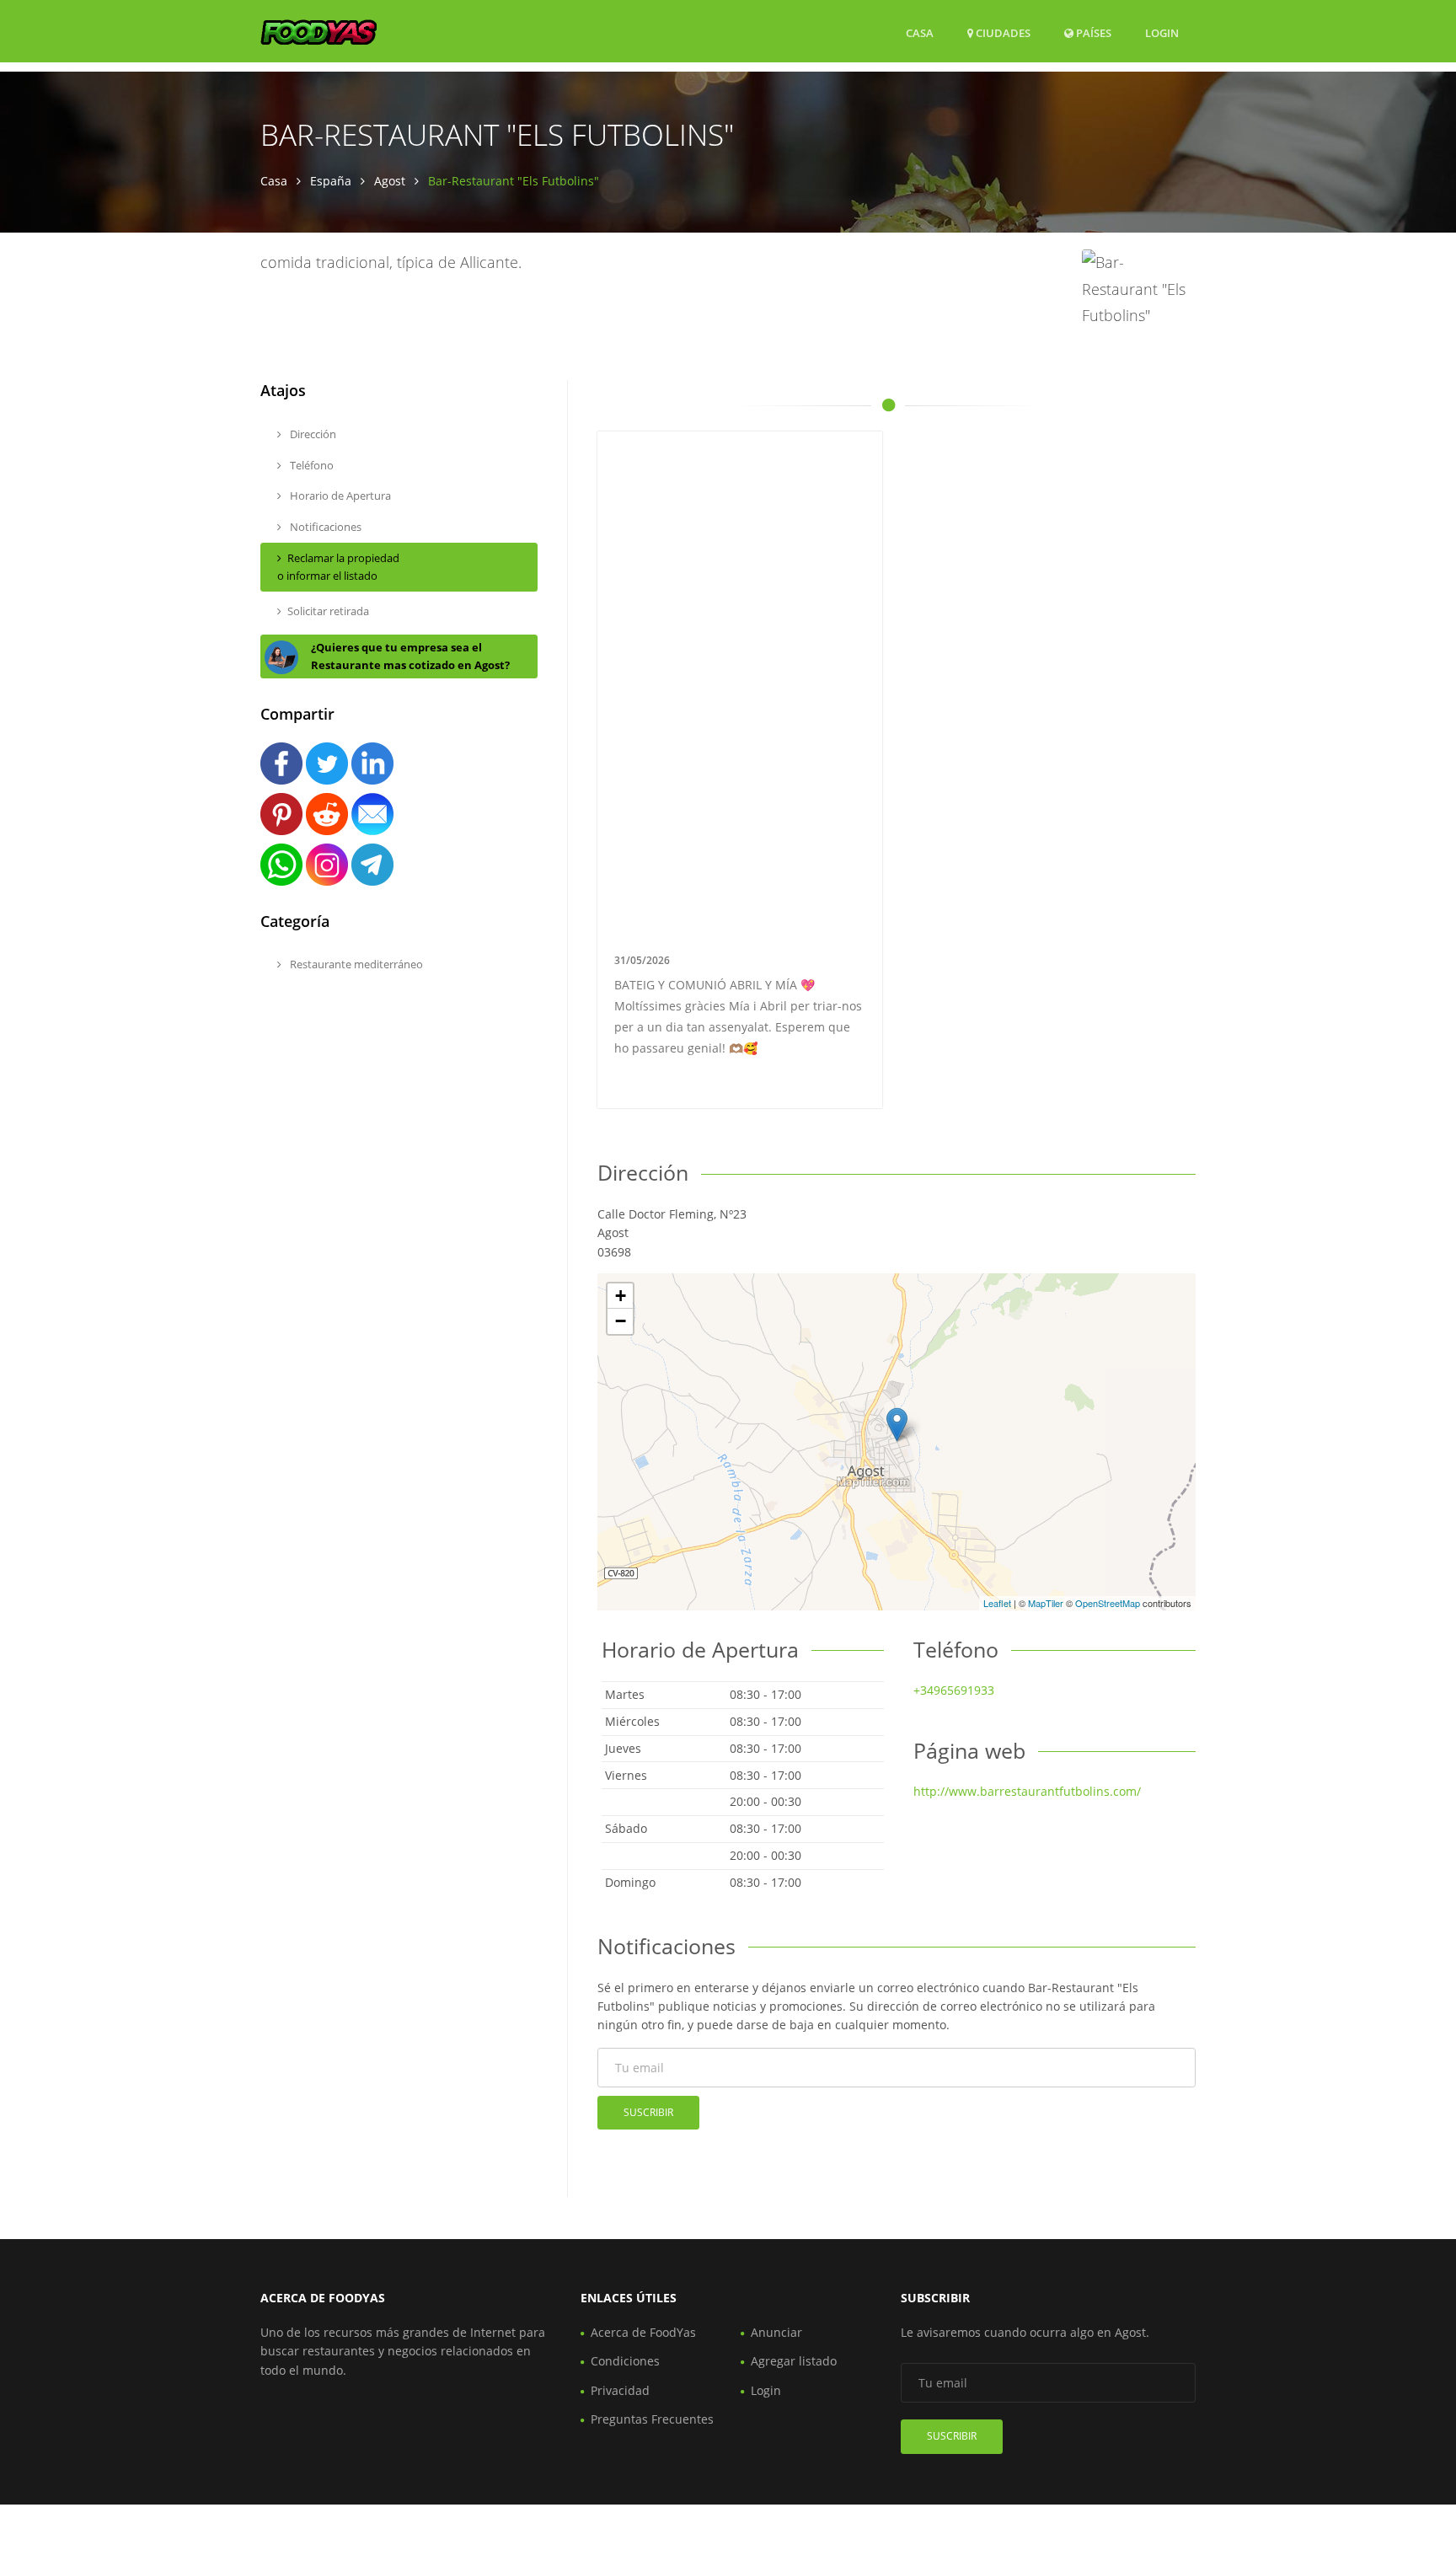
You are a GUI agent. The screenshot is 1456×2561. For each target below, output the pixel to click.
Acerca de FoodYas (643, 2332)
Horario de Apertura (339, 496)
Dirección (312, 434)
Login (1162, 32)
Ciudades (1002, 33)
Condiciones (625, 2361)
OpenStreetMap (1108, 1603)
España (331, 181)
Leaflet (997, 1603)
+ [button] (621, 1296)
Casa (920, 33)
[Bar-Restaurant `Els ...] (897, 1425)
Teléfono (310, 465)
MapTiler (1046, 1603)
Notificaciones (324, 527)
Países (1092, 32)
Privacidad (620, 2390)
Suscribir (648, 2112)
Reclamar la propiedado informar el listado (338, 567)
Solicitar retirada (328, 611)
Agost (390, 181)
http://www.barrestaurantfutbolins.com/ (1027, 1791)
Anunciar (776, 2332)
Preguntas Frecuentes (652, 2419)
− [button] (621, 1321)
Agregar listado (794, 2361)
